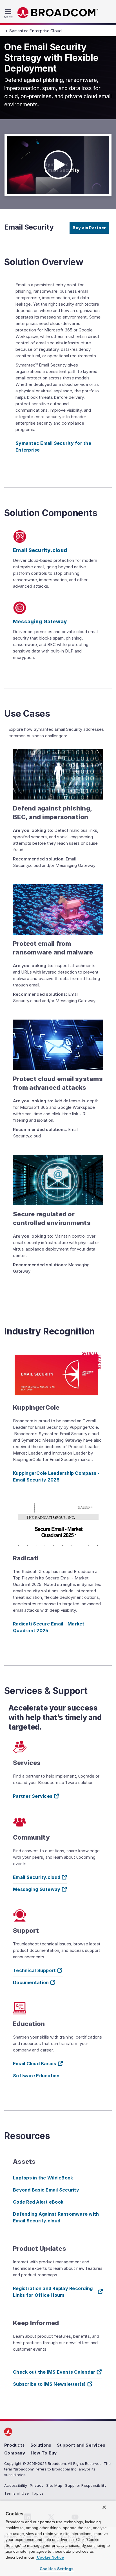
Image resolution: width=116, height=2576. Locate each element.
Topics (38, 2493)
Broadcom (58, 13)
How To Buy (44, 2453)
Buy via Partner (89, 228)
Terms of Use (16, 2493)
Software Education (36, 2076)
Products (14, 2445)
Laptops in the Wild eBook (43, 2178)
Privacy (37, 2485)
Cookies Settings (57, 2569)
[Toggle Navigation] (9, 13)
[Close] (104, 2507)
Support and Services (81, 2445)
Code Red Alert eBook (38, 2202)
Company (15, 2453)
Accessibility (16, 2485)
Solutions (41, 2445)
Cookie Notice (50, 2557)
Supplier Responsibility (86, 2485)
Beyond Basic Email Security (46, 2190)
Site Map (54, 2485)
